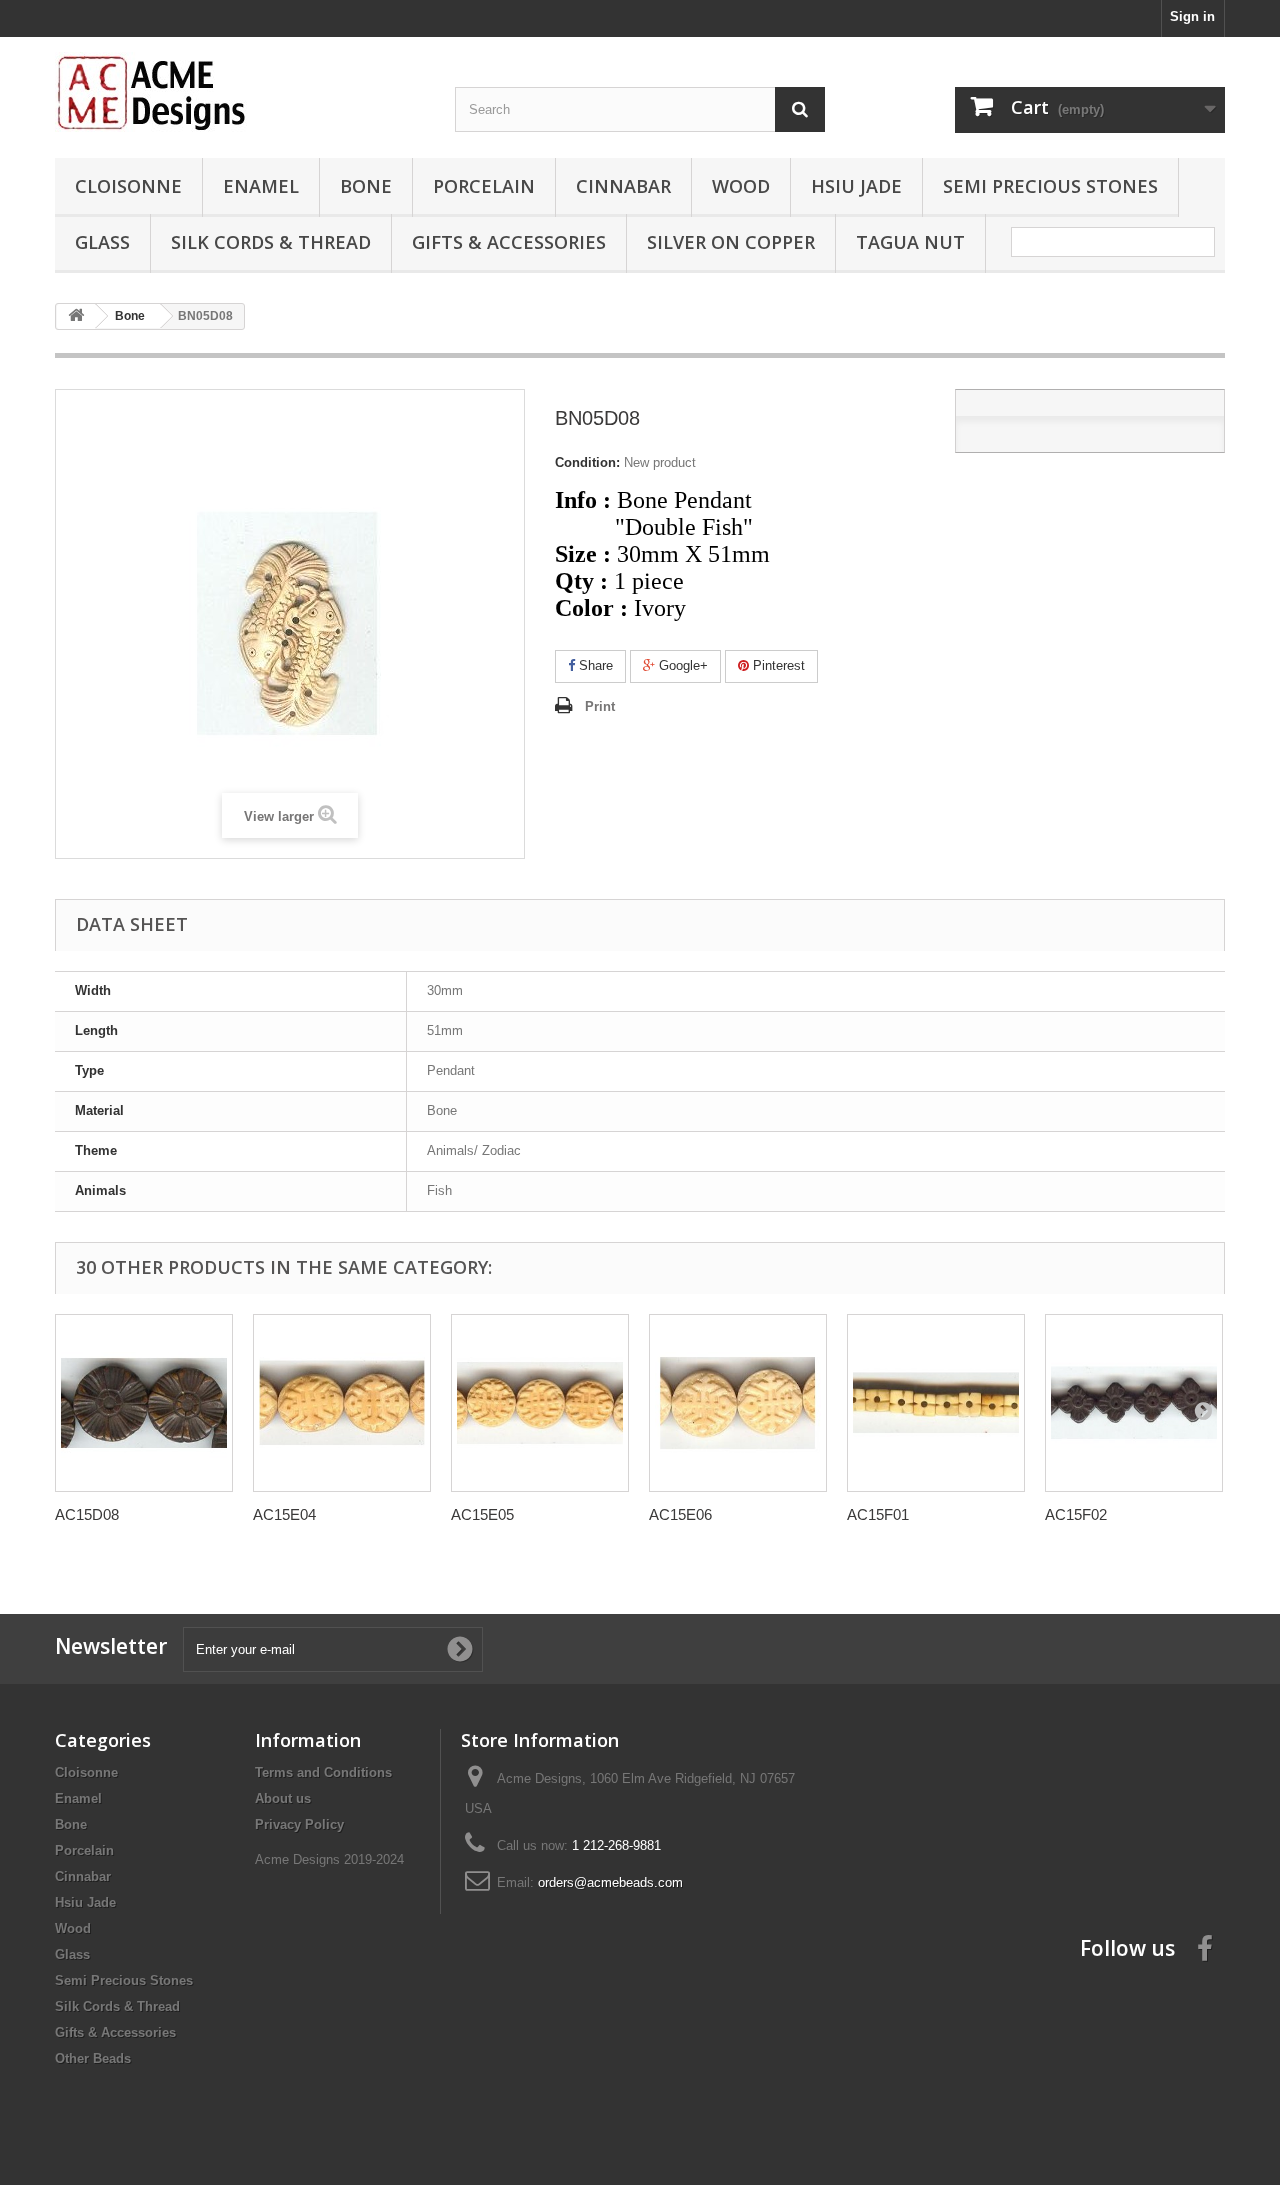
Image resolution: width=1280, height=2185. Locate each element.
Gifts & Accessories (509, 242)
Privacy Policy (299, 1824)
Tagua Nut (910, 242)
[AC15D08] (144, 1403)
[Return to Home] (76, 316)
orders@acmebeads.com (610, 1882)
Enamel (261, 186)
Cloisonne (128, 186)
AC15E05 (482, 1514)
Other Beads (93, 2058)
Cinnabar (623, 186)
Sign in (1192, 16)
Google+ (681, 665)
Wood (741, 186)
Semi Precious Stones (1050, 186)
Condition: (587, 462)
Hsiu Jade (856, 186)
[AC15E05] (540, 1403)
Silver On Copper (731, 242)
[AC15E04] (342, 1403)
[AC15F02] (1134, 1403)
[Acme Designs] (240, 92)
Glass (102, 242)
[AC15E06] (738, 1403)
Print (600, 706)
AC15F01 (878, 1514)
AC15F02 (1076, 1514)
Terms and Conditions (323, 1772)
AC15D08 (87, 1514)
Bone (366, 186)
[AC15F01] (936, 1403)
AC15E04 (284, 1514)
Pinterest (777, 665)
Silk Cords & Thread (271, 242)
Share (594, 665)
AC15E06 (680, 1514)
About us (283, 1798)
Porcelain (484, 186)
